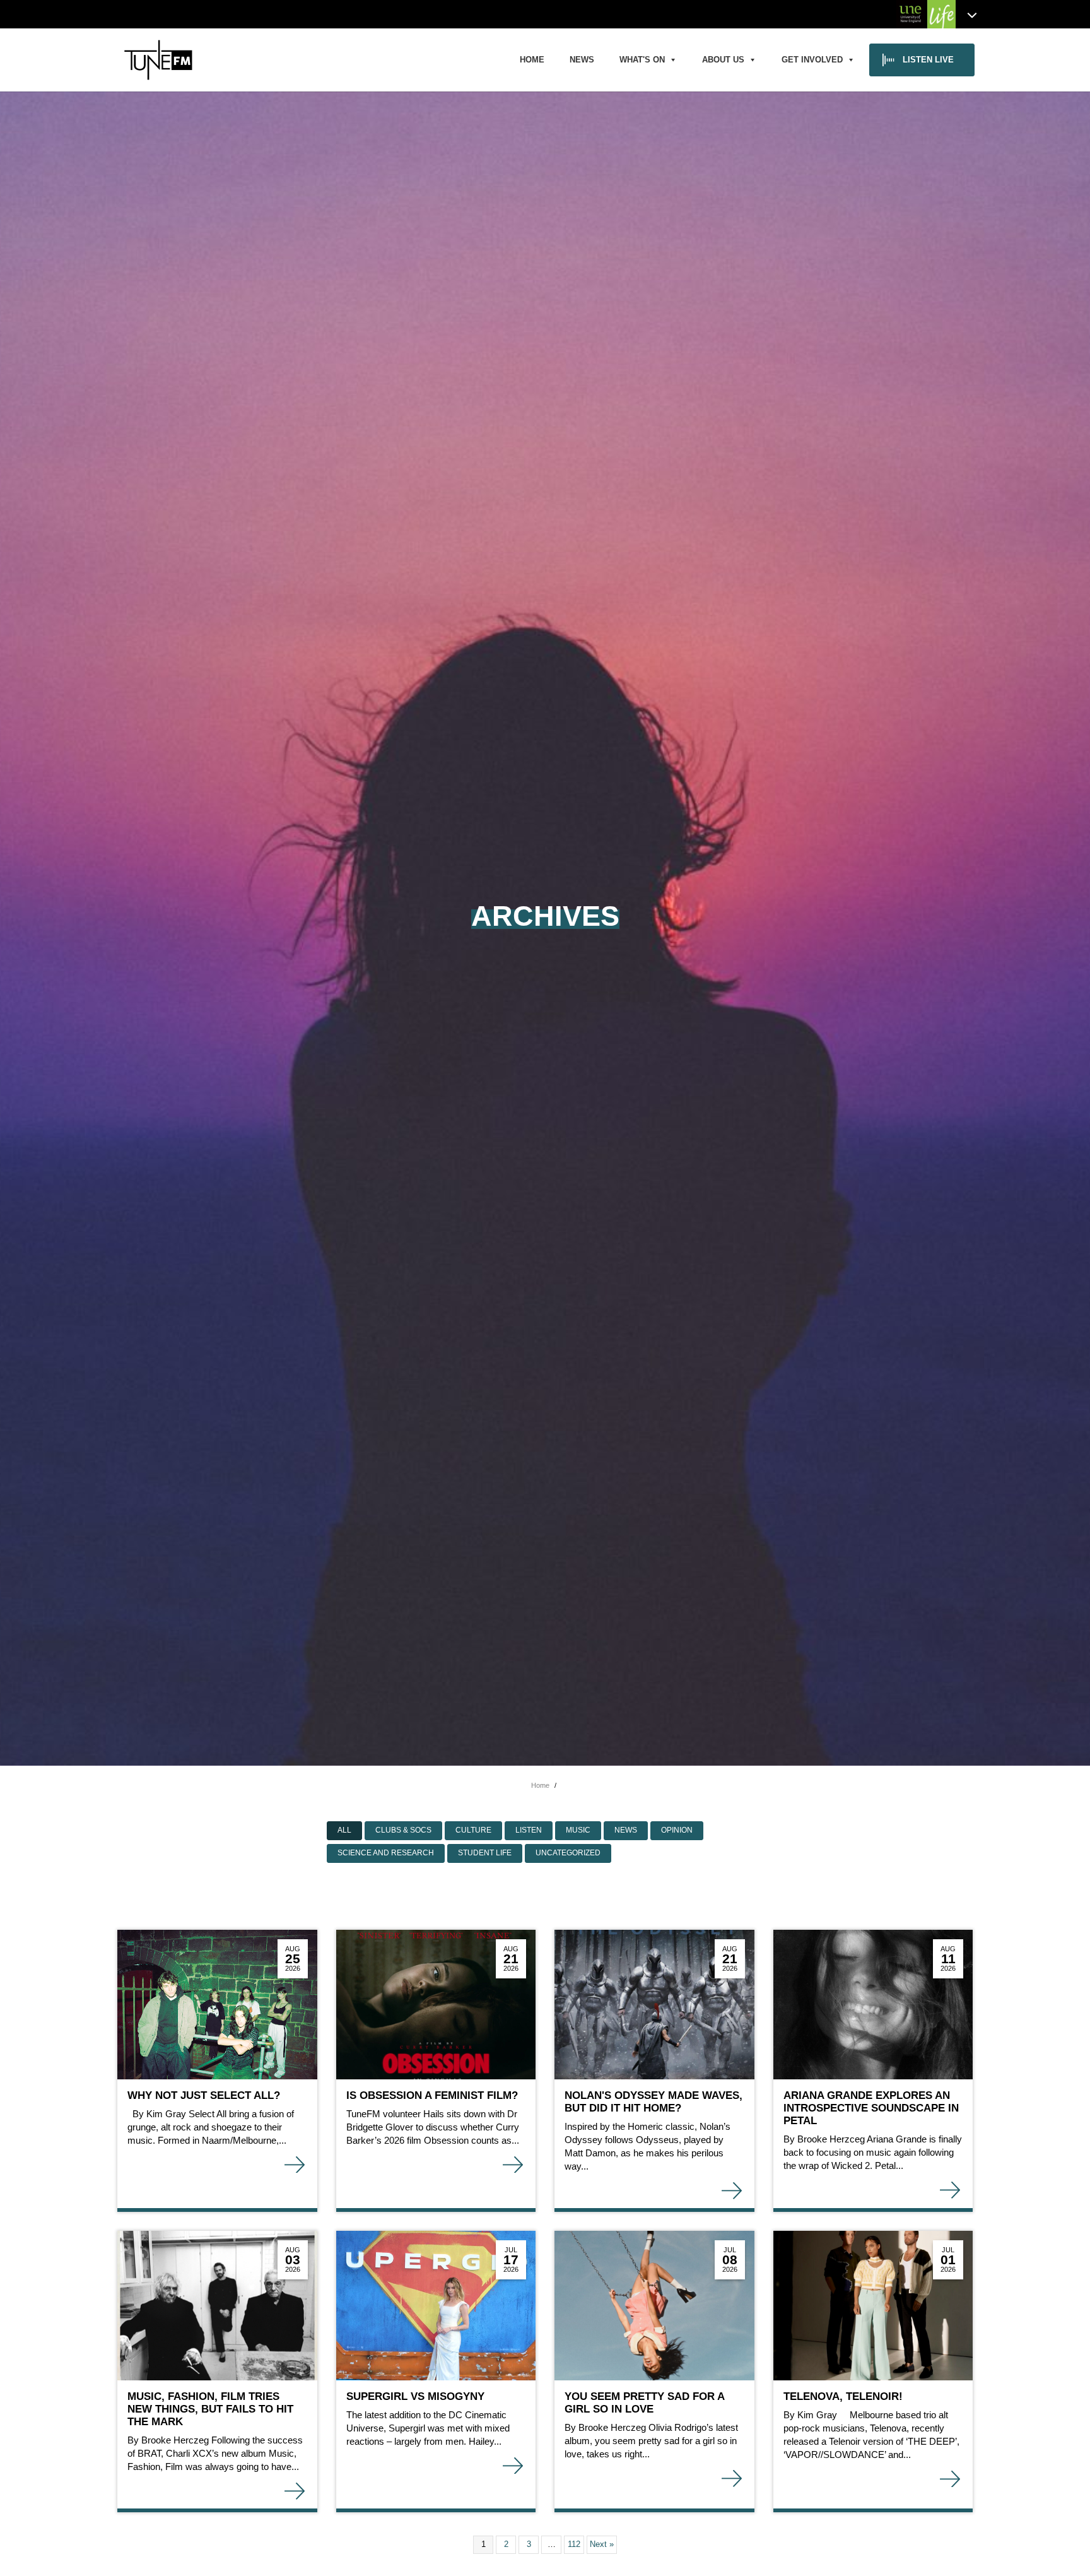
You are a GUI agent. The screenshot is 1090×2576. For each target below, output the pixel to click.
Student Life (485, 1853)
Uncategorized (568, 1853)
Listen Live (928, 60)
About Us (723, 60)
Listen (529, 1830)
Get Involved (812, 60)
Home (532, 60)
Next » (602, 2544)
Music (578, 1830)
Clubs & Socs (403, 1830)
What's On (642, 60)
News (582, 60)
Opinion (677, 1830)
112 (574, 2544)
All (344, 1830)
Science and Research (386, 1853)
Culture (473, 1830)
